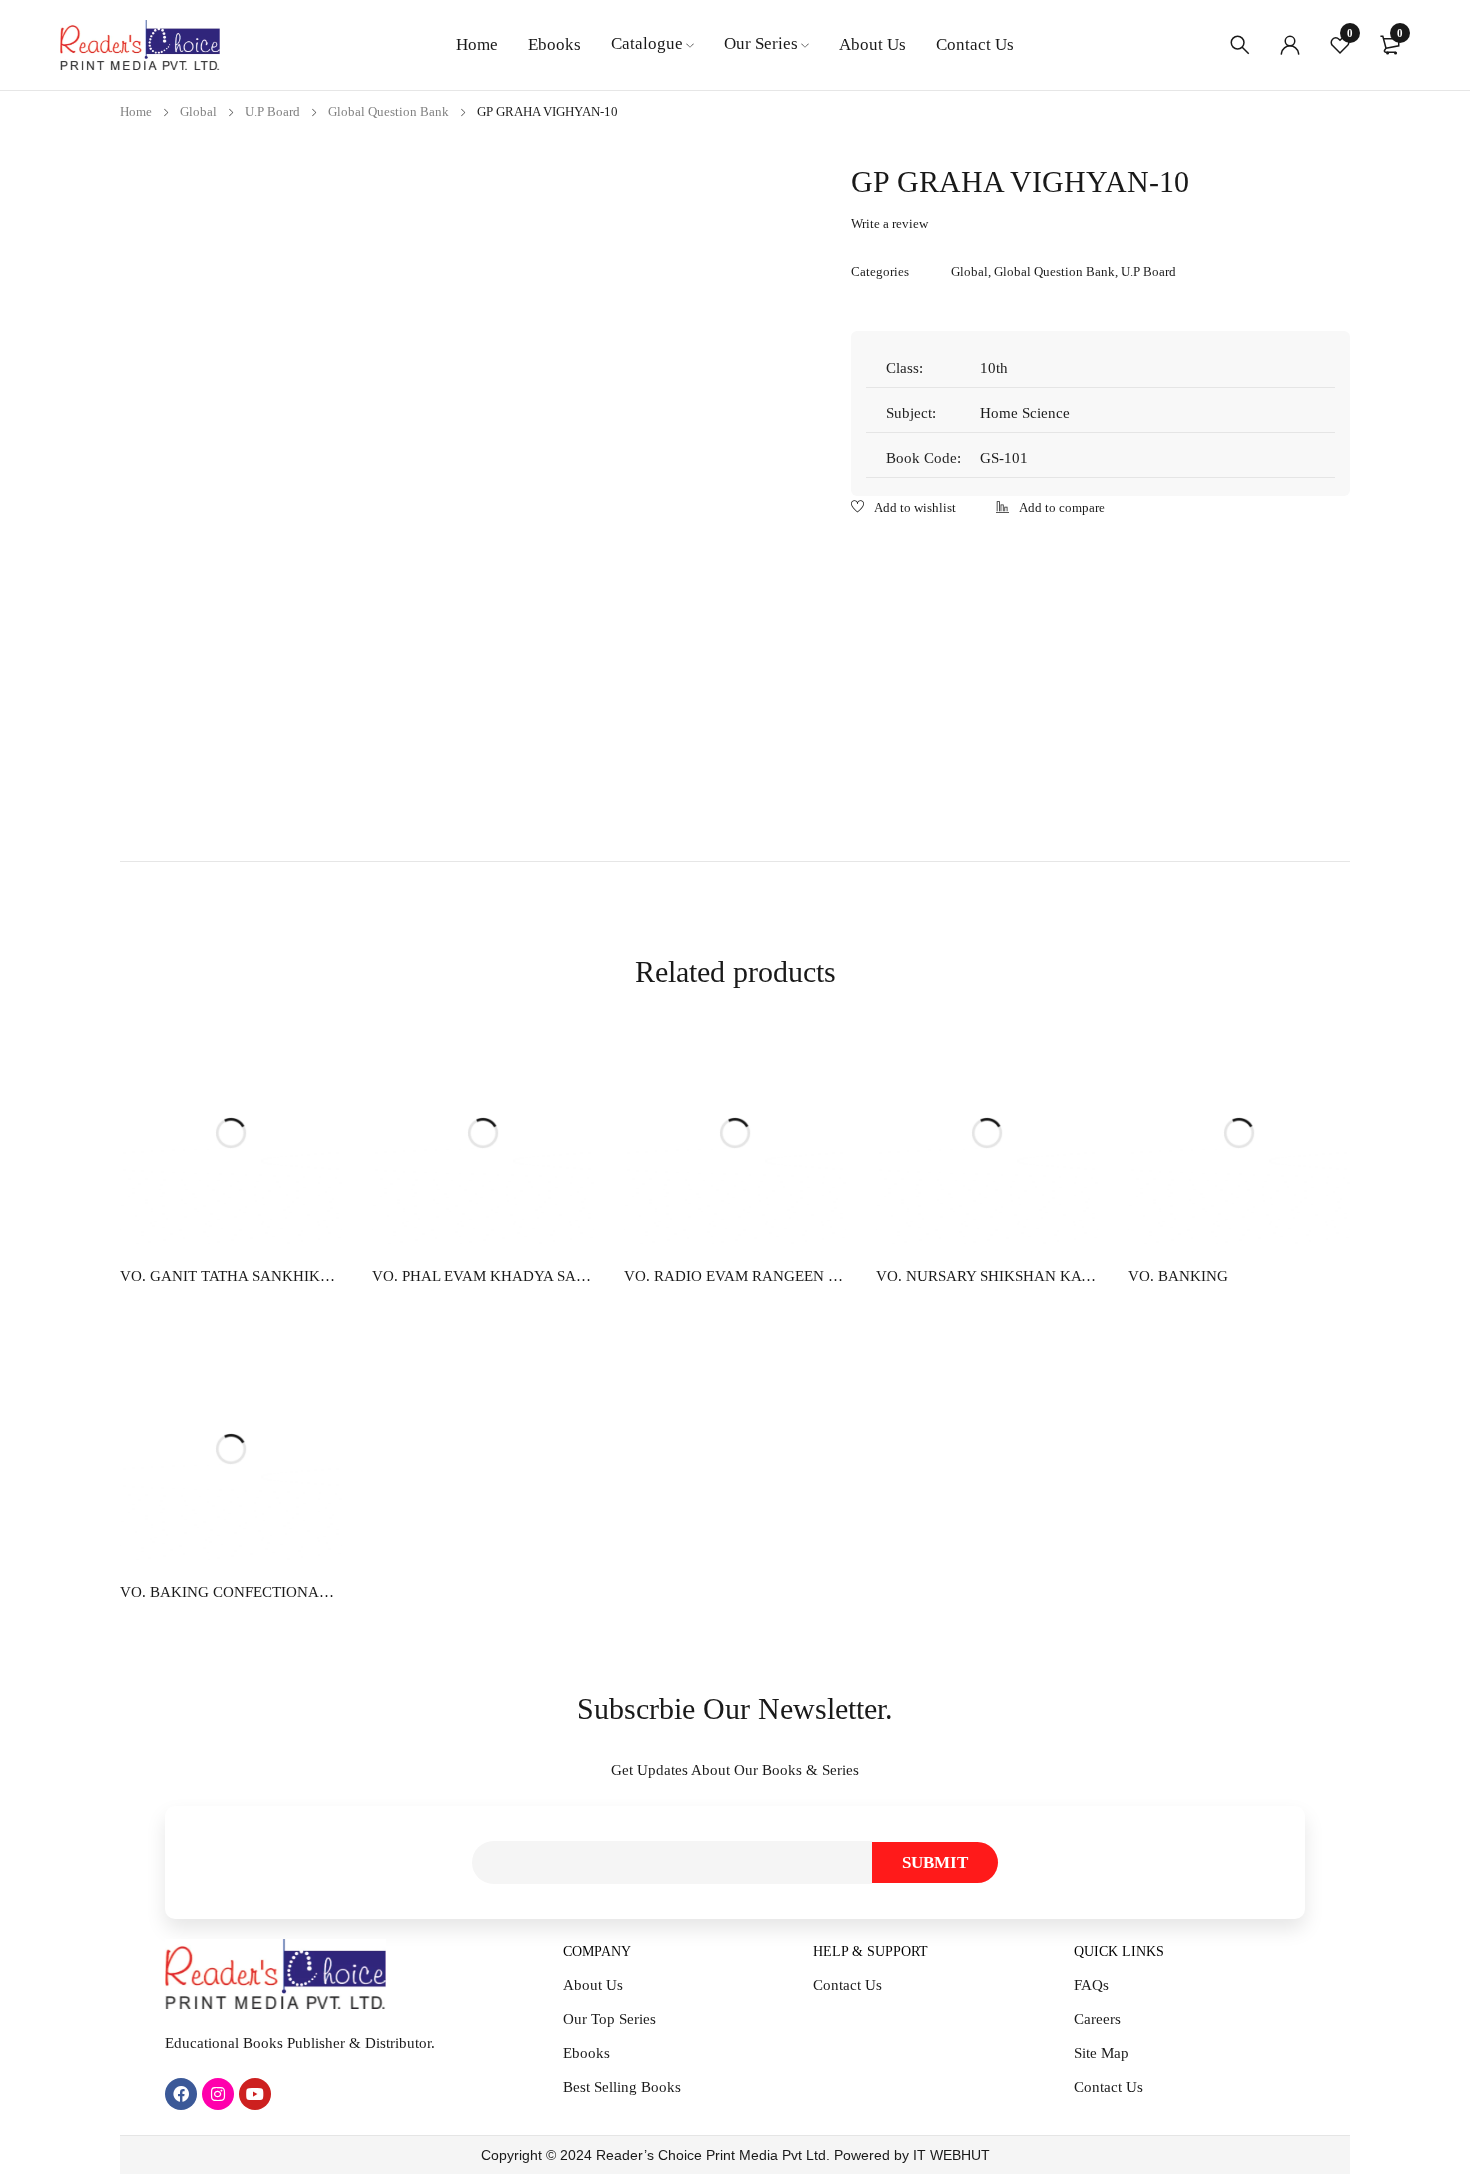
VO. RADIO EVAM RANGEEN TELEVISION (735, 1276)
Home (136, 111)
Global (198, 111)
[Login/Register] (1290, 45)
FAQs (1091, 1985)
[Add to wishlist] (903, 509)
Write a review (889, 223)
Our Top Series (609, 2019)
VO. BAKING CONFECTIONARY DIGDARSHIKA (231, 1592)
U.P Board (272, 111)
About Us (593, 1985)
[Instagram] (218, 2094)
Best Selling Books (622, 2087)
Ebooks (586, 2053)
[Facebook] (181, 2094)
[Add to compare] (1050, 509)
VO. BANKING (1178, 1276)
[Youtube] (255, 2094)
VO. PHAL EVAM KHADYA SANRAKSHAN (483, 1276)
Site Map (1101, 2053)
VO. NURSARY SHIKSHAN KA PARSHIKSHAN (987, 1276)
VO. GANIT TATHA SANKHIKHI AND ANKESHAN (231, 1276)
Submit (935, 1862)
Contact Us (847, 1985)
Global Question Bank (388, 111)
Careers (1097, 2019)
